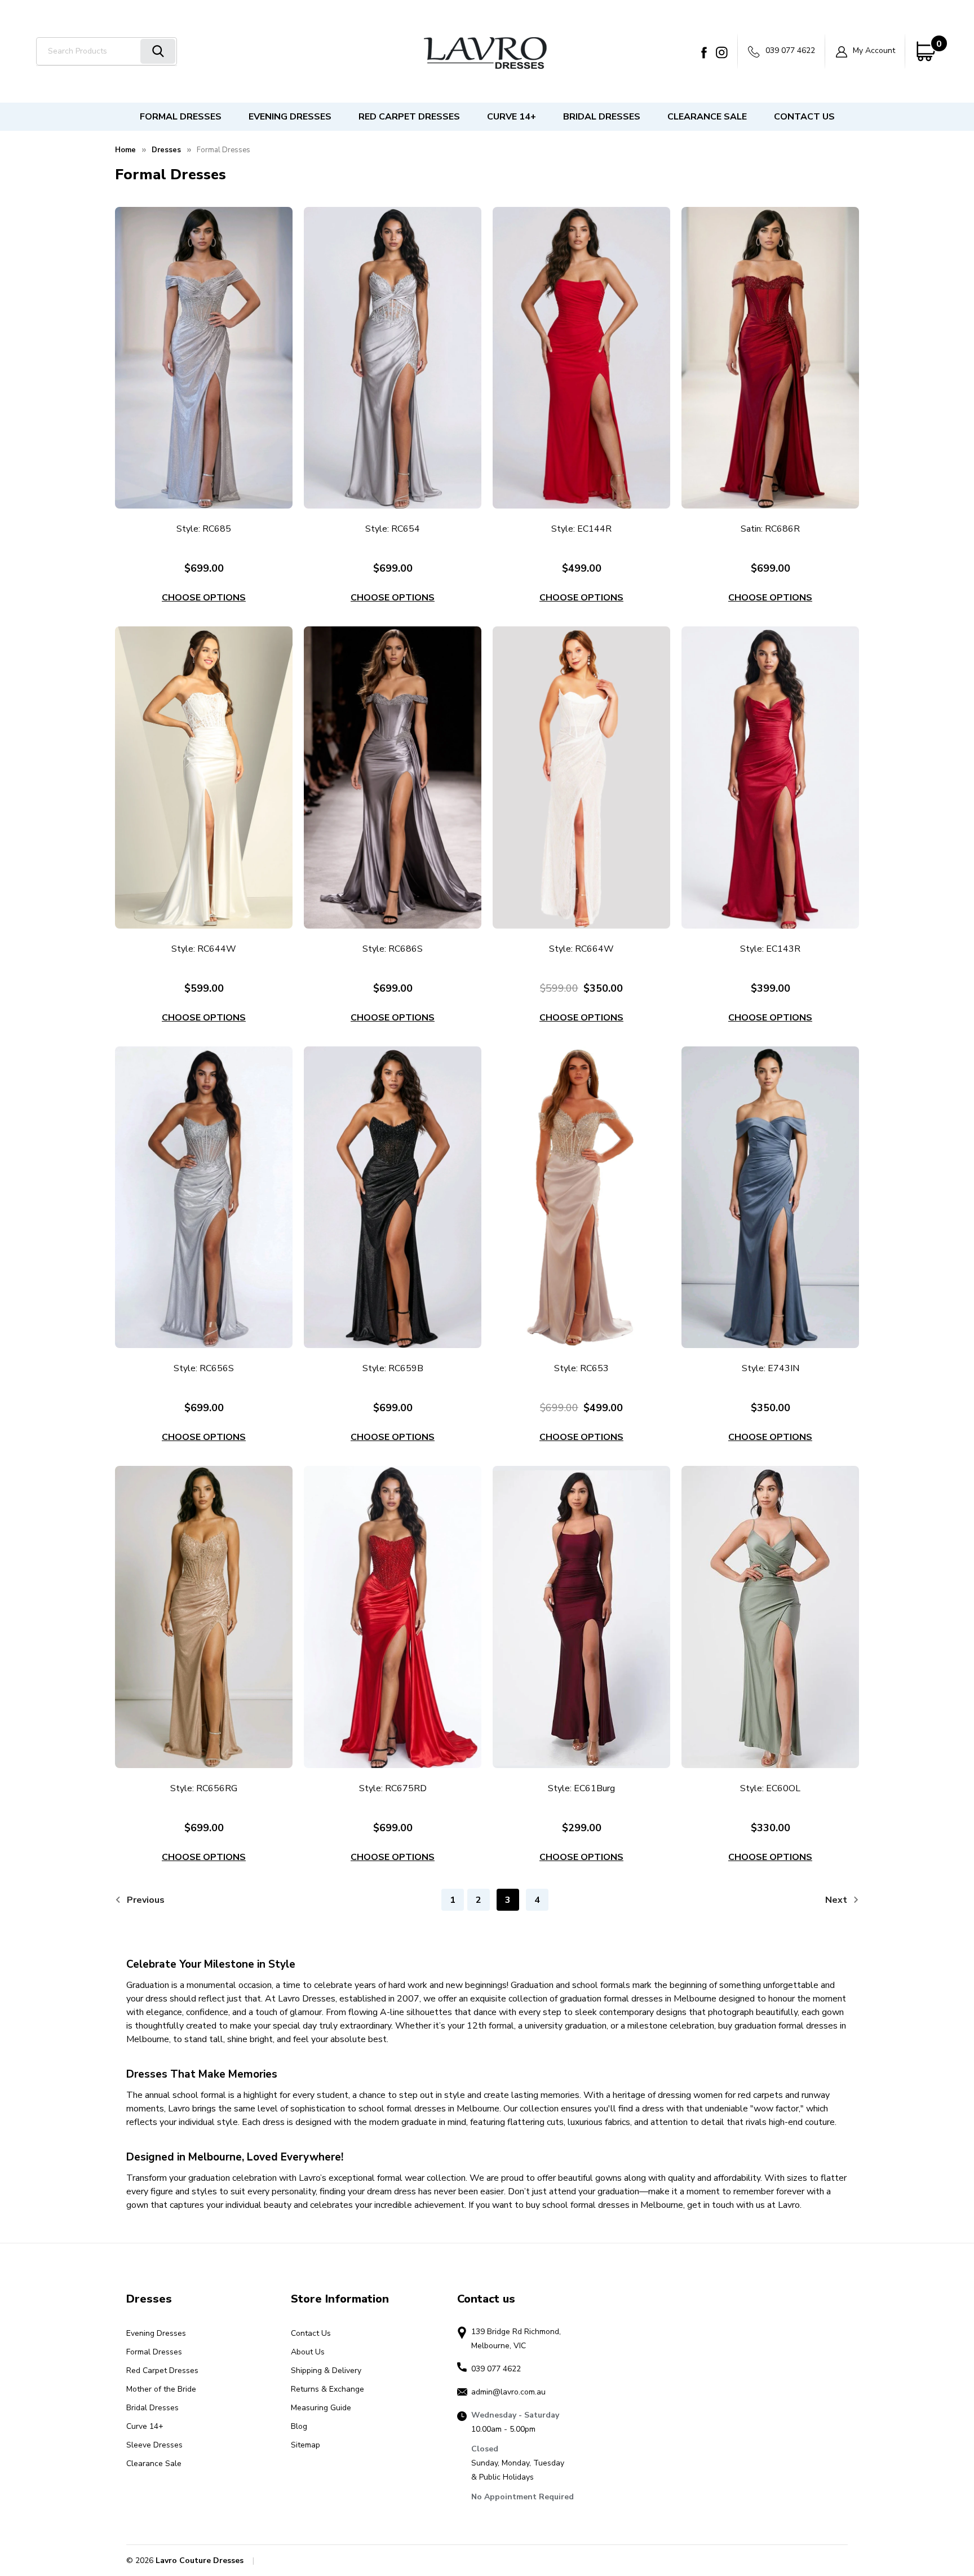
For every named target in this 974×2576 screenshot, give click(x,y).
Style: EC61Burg (581, 1788)
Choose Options (204, 598)
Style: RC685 (204, 529)
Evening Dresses (290, 117)
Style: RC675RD (393, 1788)
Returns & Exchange (327, 2389)
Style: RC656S (204, 1368)
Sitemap (306, 2445)
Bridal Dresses (602, 117)
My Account (873, 50)
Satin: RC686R (770, 529)
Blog (299, 2426)
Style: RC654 (393, 529)
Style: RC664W (581, 949)
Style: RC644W (204, 949)
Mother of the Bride (161, 2389)
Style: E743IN (771, 1368)
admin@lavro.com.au (508, 2392)
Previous (145, 1900)
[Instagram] (722, 52)
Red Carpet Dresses (409, 117)
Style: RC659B (393, 1368)
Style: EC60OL (770, 1788)
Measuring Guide (321, 2408)
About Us (308, 2352)
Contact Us (804, 117)
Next (837, 1900)
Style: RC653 (581, 1368)
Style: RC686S (393, 949)
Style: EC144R (581, 529)
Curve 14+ (512, 117)
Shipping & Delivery (326, 2370)
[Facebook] (704, 52)
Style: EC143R (770, 949)
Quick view (204, 358)
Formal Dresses (181, 117)
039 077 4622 (789, 50)
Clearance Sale (707, 117)
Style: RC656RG (204, 1788)
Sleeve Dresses (154, 2445)
